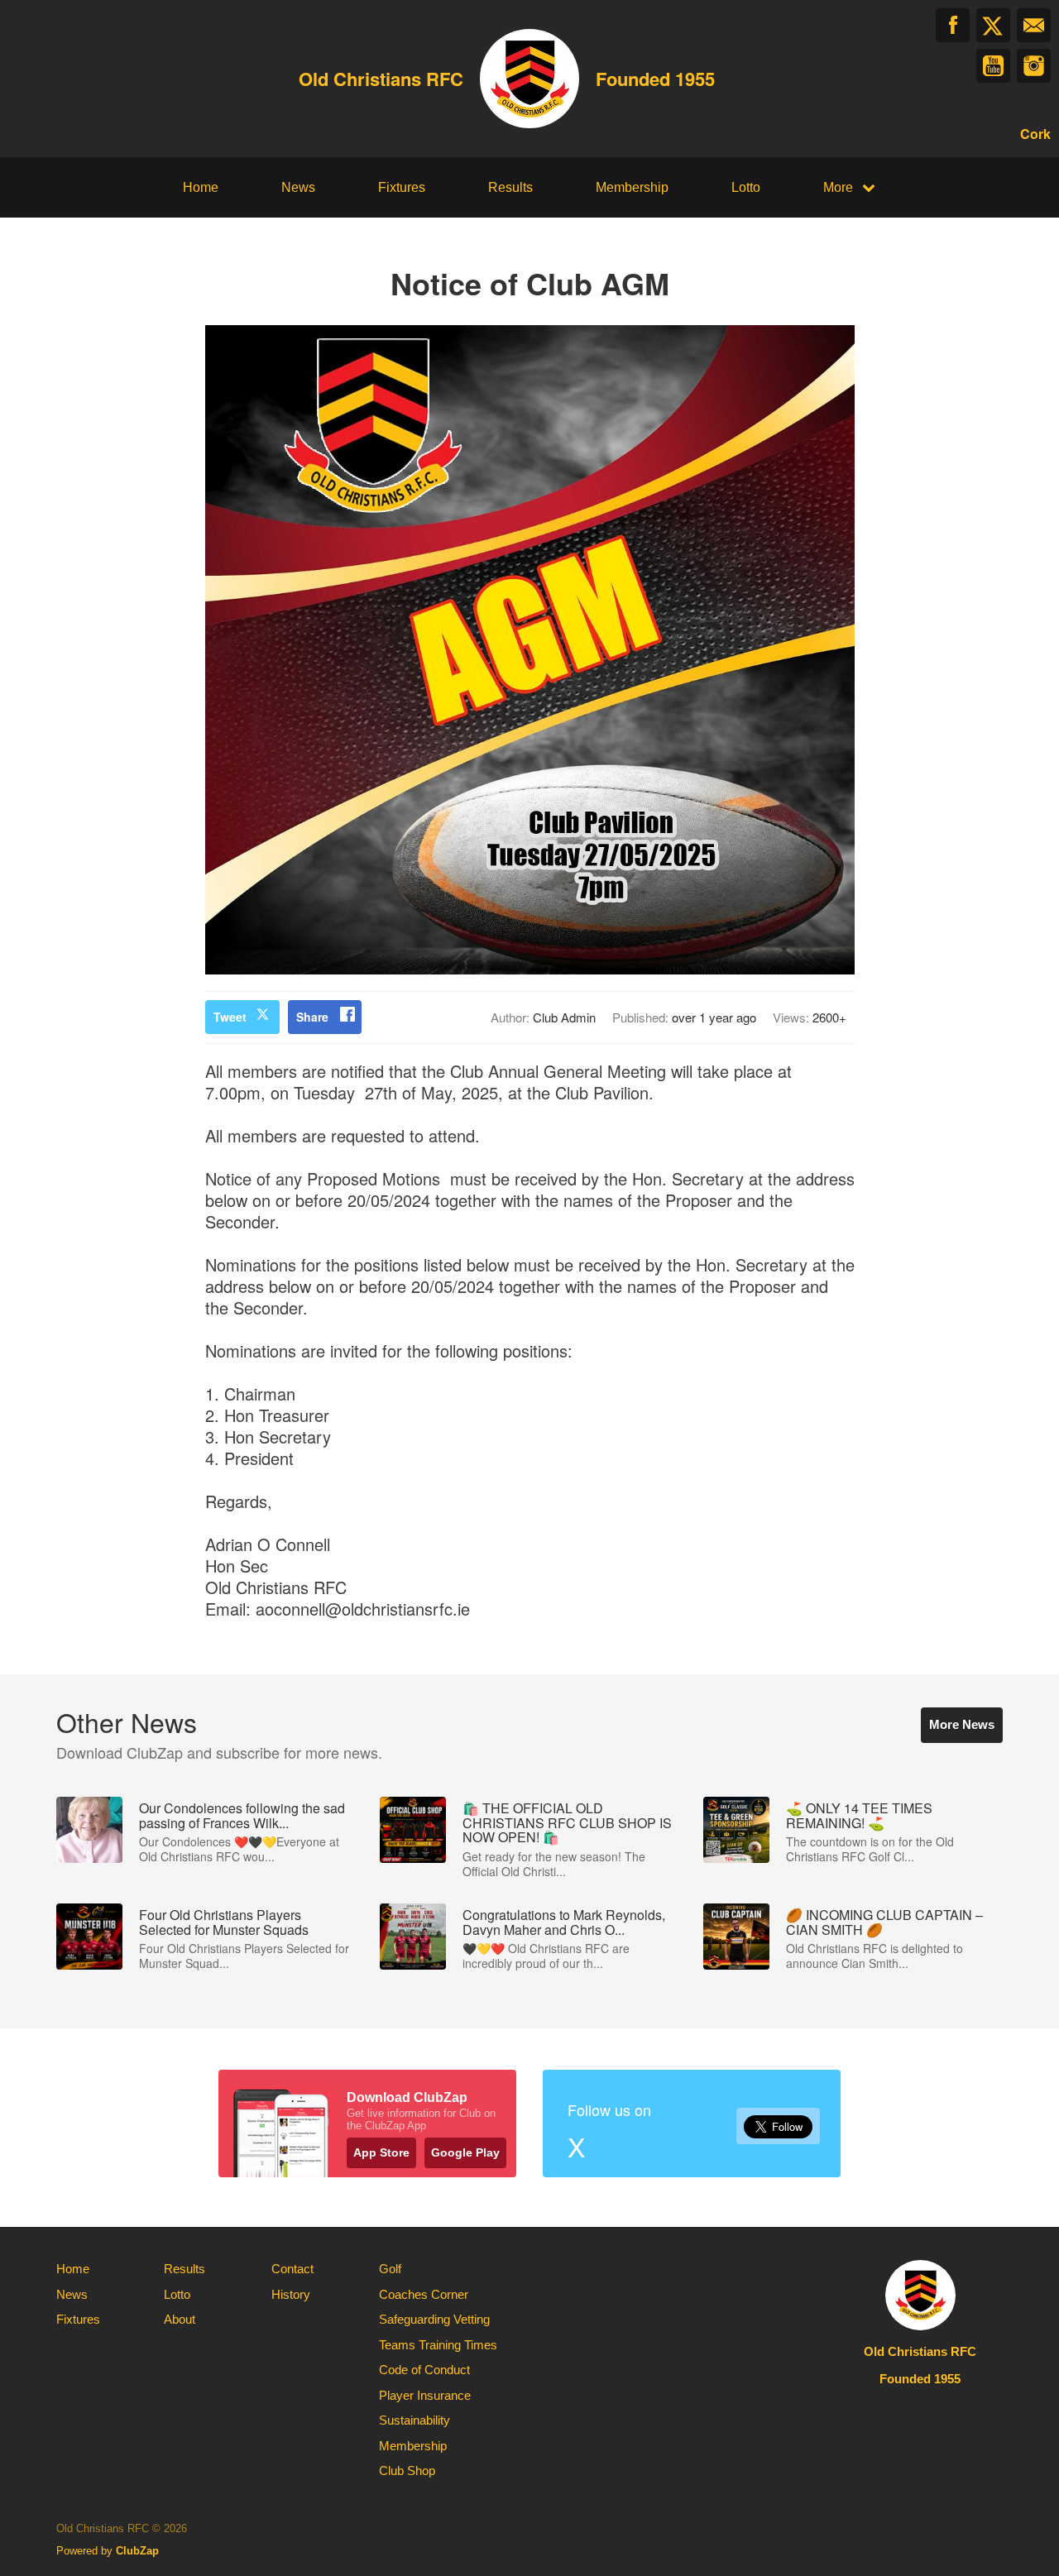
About (180, 2319)
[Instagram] (1034, 66)
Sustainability (414, 2420)
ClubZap (137, 2551)
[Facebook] (953, 25)
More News (962, 1724)
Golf (390, 2269)
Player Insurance (425, 2395)
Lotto (746, 187)
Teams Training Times (438, 2345)
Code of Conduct (424, 2370)
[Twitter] (993, 25)
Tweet (230, 1017)
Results (510, 187)
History (291, 2294)
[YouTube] (993, 66)
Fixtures (402, 187)
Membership (632, 187)
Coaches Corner (424, 2294)
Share (312, 1017)
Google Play (465, 2152)
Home (201, 187)
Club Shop (407, 2471)
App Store (381, 2152)
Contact (292, 2269)
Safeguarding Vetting (434, 2319)
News (298, 187)
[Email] (1034, 25)
